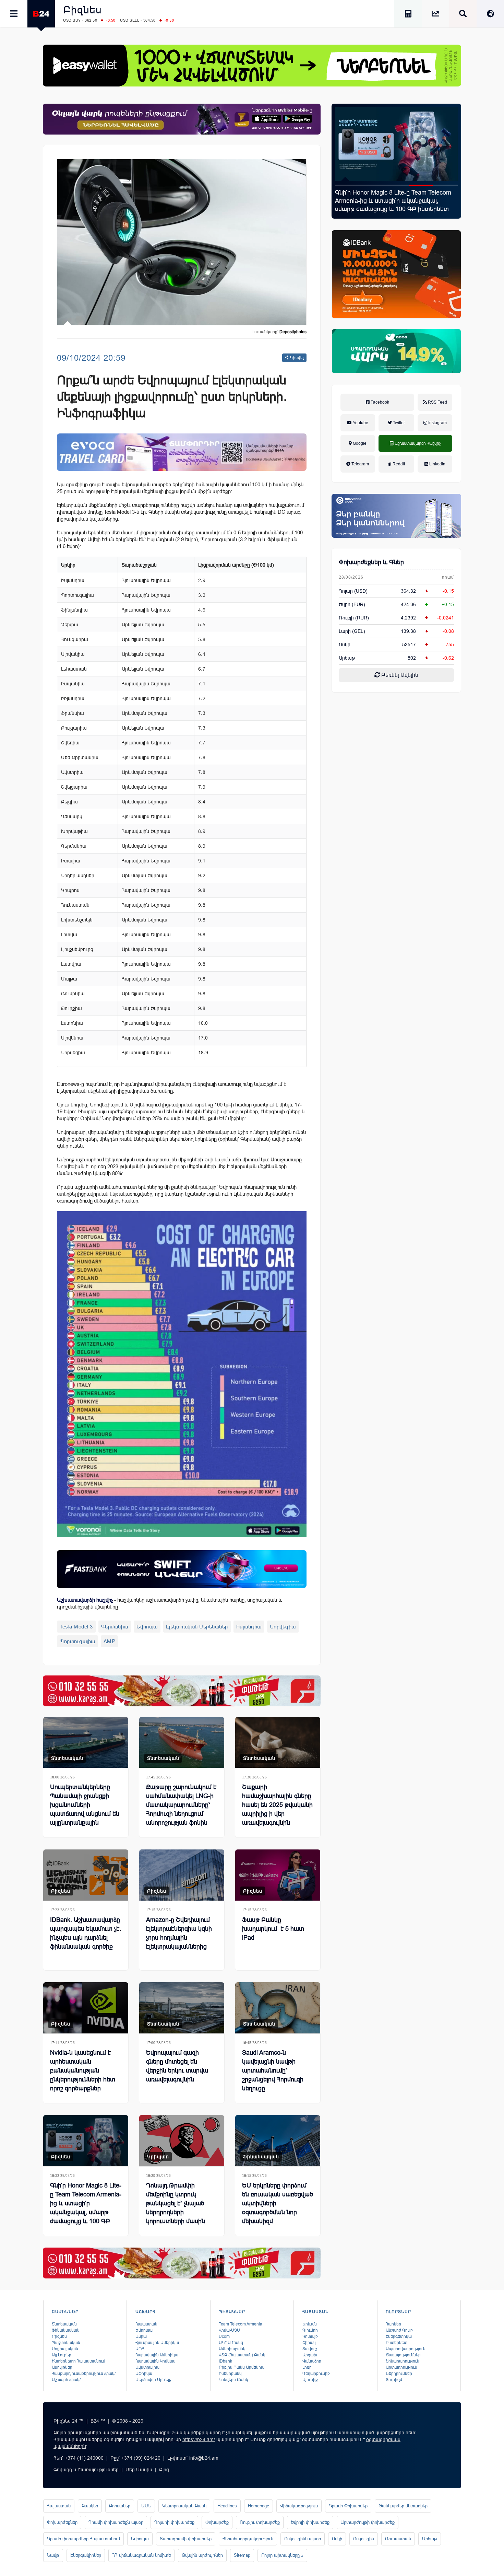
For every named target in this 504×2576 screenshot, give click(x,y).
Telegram (360, 464)
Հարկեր (393, 2324)
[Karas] (182, 1691)
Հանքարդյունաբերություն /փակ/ (84, 2374)
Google (359, 443)
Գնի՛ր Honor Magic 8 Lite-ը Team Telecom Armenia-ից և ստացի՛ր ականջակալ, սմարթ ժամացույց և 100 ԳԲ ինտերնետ (86, 2208)
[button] (347, 185)
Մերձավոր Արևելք (153, 2380)
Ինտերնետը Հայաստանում (79, 2361)
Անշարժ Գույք (399, 2330)
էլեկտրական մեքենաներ (197, 1627)
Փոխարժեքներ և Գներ (371, 562)
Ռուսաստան (398, 2539)
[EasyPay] (252, 66)
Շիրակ (309, 2343)
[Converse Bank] (396, 516)
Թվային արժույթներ (202, 2555)
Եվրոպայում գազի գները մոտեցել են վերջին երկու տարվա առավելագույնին (177, 2066)
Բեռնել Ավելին (399, 675)
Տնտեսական (67, 1758)
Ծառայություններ (403, 2355)
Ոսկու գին (364, 2539)
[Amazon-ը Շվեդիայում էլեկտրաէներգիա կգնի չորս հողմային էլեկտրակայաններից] (182, 1875)
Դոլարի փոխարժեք (174, 2522)
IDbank (225, 2361)
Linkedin (437, 464)
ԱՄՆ (146, 2506)
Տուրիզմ (394, 2380)
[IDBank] (396, 274)
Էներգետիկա (399, 2336)
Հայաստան (146, 2324)
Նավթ (53, 2555)
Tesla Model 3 (76, 1627)
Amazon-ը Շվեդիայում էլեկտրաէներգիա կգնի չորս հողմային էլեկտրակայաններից (179, 1933)
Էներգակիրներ (86, 2555)
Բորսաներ (120, 2506)
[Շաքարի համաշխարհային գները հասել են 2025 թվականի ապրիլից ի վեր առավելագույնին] (278, 1743)
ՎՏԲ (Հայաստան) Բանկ (242, 2355)
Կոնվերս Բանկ (233, 2380)
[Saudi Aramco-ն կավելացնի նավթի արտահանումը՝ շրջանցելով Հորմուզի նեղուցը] (278, 2008)
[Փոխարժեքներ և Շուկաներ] (435, 15)
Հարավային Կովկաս (155, 2361)
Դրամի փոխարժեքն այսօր (116, 2522)
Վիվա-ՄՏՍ (229, 2330)
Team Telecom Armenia (241, 2324)
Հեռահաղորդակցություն (248, 2539)
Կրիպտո (158, 2157)
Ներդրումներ (399, 2374)
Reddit (398, 464)
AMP (110, 1641)
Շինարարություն (403, 2361)
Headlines (227, 2506)
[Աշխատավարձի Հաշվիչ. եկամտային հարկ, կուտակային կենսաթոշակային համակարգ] (408, 15)
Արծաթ (430, 2539)
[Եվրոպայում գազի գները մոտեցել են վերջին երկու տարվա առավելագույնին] (182, 2008)
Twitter (398, 423)
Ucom (224, 2336)
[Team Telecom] (182, 452)
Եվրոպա (147, 1627)
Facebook (379, 402)
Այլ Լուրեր (62, 2355)
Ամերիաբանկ (232, 2349)
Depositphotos (293, 332)
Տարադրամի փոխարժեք (186, 2539)
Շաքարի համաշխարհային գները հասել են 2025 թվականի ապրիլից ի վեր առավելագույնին (277, 1805)
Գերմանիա (115, 1627)
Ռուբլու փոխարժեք (260, 2522)
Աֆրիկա (144, 2374)
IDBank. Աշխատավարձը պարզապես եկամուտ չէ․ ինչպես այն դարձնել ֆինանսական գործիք (86, 1933)
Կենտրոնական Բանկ (184, 2506)
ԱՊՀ (140, 2349)
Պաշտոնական (66, 2343)
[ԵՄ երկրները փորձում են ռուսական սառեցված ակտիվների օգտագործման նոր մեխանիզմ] (278, 2141)
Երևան (310, 2324)
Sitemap (242, 2555)
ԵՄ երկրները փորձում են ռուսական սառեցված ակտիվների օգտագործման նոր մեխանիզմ (278, 2203)
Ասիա (141, 2336)
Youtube (360, 423)
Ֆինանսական (261, 2157)
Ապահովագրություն (406, 2349)
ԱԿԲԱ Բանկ (231, 2343)
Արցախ (310, 2355)
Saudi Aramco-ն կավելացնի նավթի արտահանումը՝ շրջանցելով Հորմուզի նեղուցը (273, 2070)
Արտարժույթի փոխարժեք (368, 2522)
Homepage (259, 2506)
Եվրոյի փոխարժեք (310, 2522)
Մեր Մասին (139, 2470)
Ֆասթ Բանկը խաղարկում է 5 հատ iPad (273, 1929)
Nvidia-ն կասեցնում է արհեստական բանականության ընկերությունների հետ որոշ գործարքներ (83, 2070)
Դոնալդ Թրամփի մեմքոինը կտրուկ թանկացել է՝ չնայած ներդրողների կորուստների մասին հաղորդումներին (176, 2208)
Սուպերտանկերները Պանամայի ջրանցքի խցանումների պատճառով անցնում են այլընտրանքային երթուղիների (85, 1809)
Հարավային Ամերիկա (157, 2355)
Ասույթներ (62, 2367)
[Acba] (396, 351)
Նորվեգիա (283, 1627)
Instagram (437, 423)
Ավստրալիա (147, 2367)
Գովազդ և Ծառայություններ (86, 2470)
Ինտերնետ (397, 2343)
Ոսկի (345, 645)
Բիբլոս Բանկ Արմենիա (242, 2367)
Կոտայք (310, 2336)
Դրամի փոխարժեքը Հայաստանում (83, 2539)
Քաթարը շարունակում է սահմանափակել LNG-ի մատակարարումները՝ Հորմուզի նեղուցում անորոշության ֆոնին (181, 1805)
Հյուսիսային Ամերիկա (157, 2343)
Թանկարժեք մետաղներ (403, 2506)
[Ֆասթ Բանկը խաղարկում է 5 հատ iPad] (278, 1875)
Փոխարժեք (217, 2522)
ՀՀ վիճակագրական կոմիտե (141, 2555)
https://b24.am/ (199, 2439)
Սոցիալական (65, 2349)
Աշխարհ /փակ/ (66, 2380)
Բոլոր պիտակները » (282, 2555)
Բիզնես (82, 10)
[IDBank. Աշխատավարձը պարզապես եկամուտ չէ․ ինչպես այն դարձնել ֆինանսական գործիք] (86, 1875)
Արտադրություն (401, 2367)
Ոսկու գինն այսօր (303, 2539)
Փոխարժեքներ (62, 2522)
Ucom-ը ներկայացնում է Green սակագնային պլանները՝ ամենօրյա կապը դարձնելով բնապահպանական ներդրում (394, 201)
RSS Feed (437, 402)
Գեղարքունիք (316, 2374)
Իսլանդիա (249, 1627)
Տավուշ (310, 2349)
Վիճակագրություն (299, 2506)
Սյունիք (310, 2380)
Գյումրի (310, 2330)
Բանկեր (90, 2506)
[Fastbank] (182, 1569)
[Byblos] (182, 119)
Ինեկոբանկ (230, 2374)
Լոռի (307, 2367)
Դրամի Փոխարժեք (348, 2506)
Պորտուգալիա (77, 1641)
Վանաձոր (312, 2361)
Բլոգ (164, 2470)
